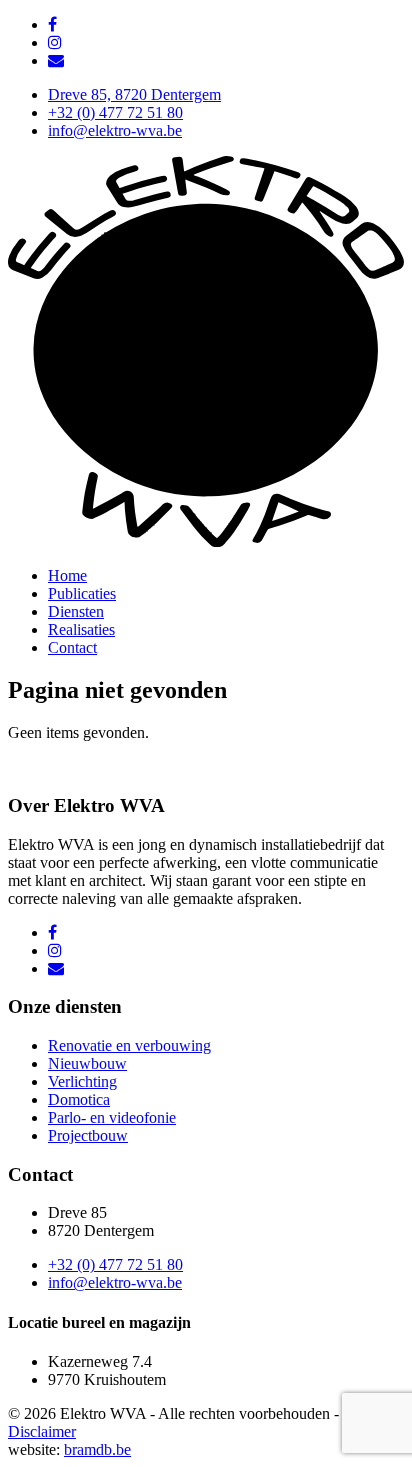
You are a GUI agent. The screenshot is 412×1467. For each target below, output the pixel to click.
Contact (72, 647)
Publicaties (82, 593)
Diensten (76, 611)
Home (67, 575)
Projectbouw (88, 1135)
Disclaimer (42, 1431)
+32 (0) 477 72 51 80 (115, 112)
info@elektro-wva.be (115, 130)
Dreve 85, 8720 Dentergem (134, 94)
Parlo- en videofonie (112, 1117)
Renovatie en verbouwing (129, 1045)
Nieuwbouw (87, 1063)
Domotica (79, 1099)
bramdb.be (97, 1449)
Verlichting (82, 1081)
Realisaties (81, 629)
